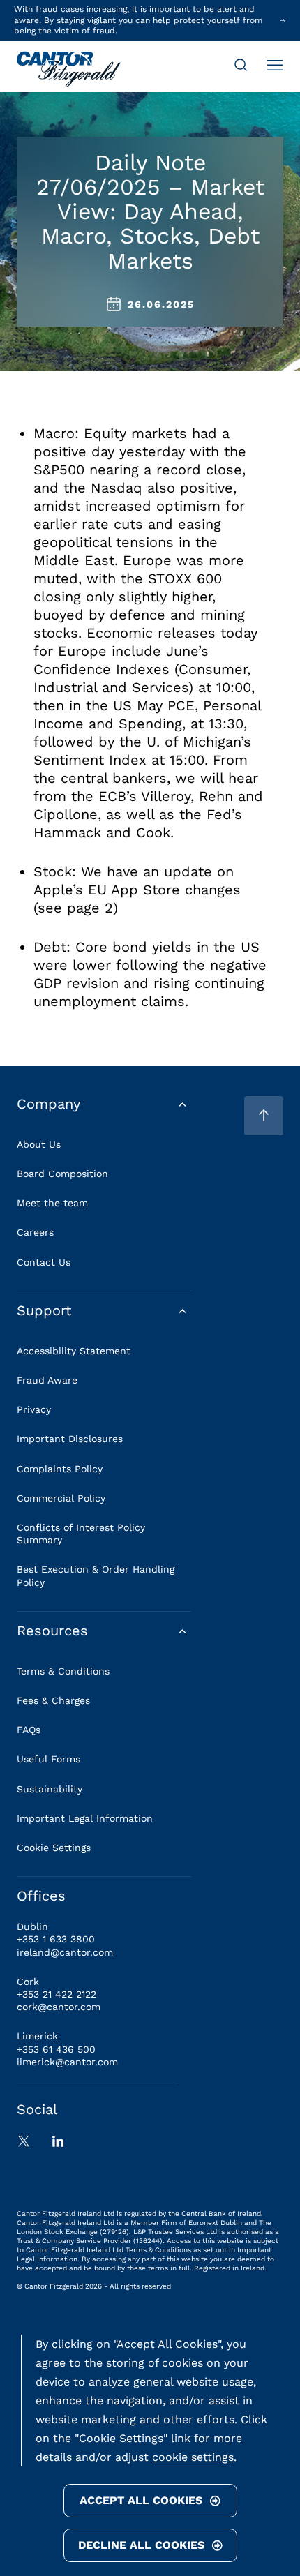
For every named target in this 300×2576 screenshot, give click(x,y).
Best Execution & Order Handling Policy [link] (96, 1575)
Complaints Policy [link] (60, 1469)
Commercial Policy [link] (61, 1498)
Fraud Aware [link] (47, 1380)
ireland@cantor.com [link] (65, 1952)
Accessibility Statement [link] (74, 1351)
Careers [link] (35, 1232)
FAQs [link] (29, 1730)
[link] (69, 70)
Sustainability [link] (50, 1789)
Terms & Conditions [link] (63, 1671)
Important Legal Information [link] (85, 1818)
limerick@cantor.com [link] (67, 2062)
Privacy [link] (34, 1409)
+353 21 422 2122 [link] (57, 1994)
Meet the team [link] (52, 1203)
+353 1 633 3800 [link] (56, 1939)
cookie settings (193, 2457)
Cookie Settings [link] (54, 1848)
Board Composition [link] (62, 1174)
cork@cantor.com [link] (59, 2007)
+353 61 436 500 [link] (56, 2049)
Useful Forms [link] (48, 1759)
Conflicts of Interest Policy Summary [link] (81, 1534)
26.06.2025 (161, 304)
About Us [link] (39, 1144)
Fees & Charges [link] (53, 1700)
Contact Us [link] (44, 1262)
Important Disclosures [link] (70, 1439)
